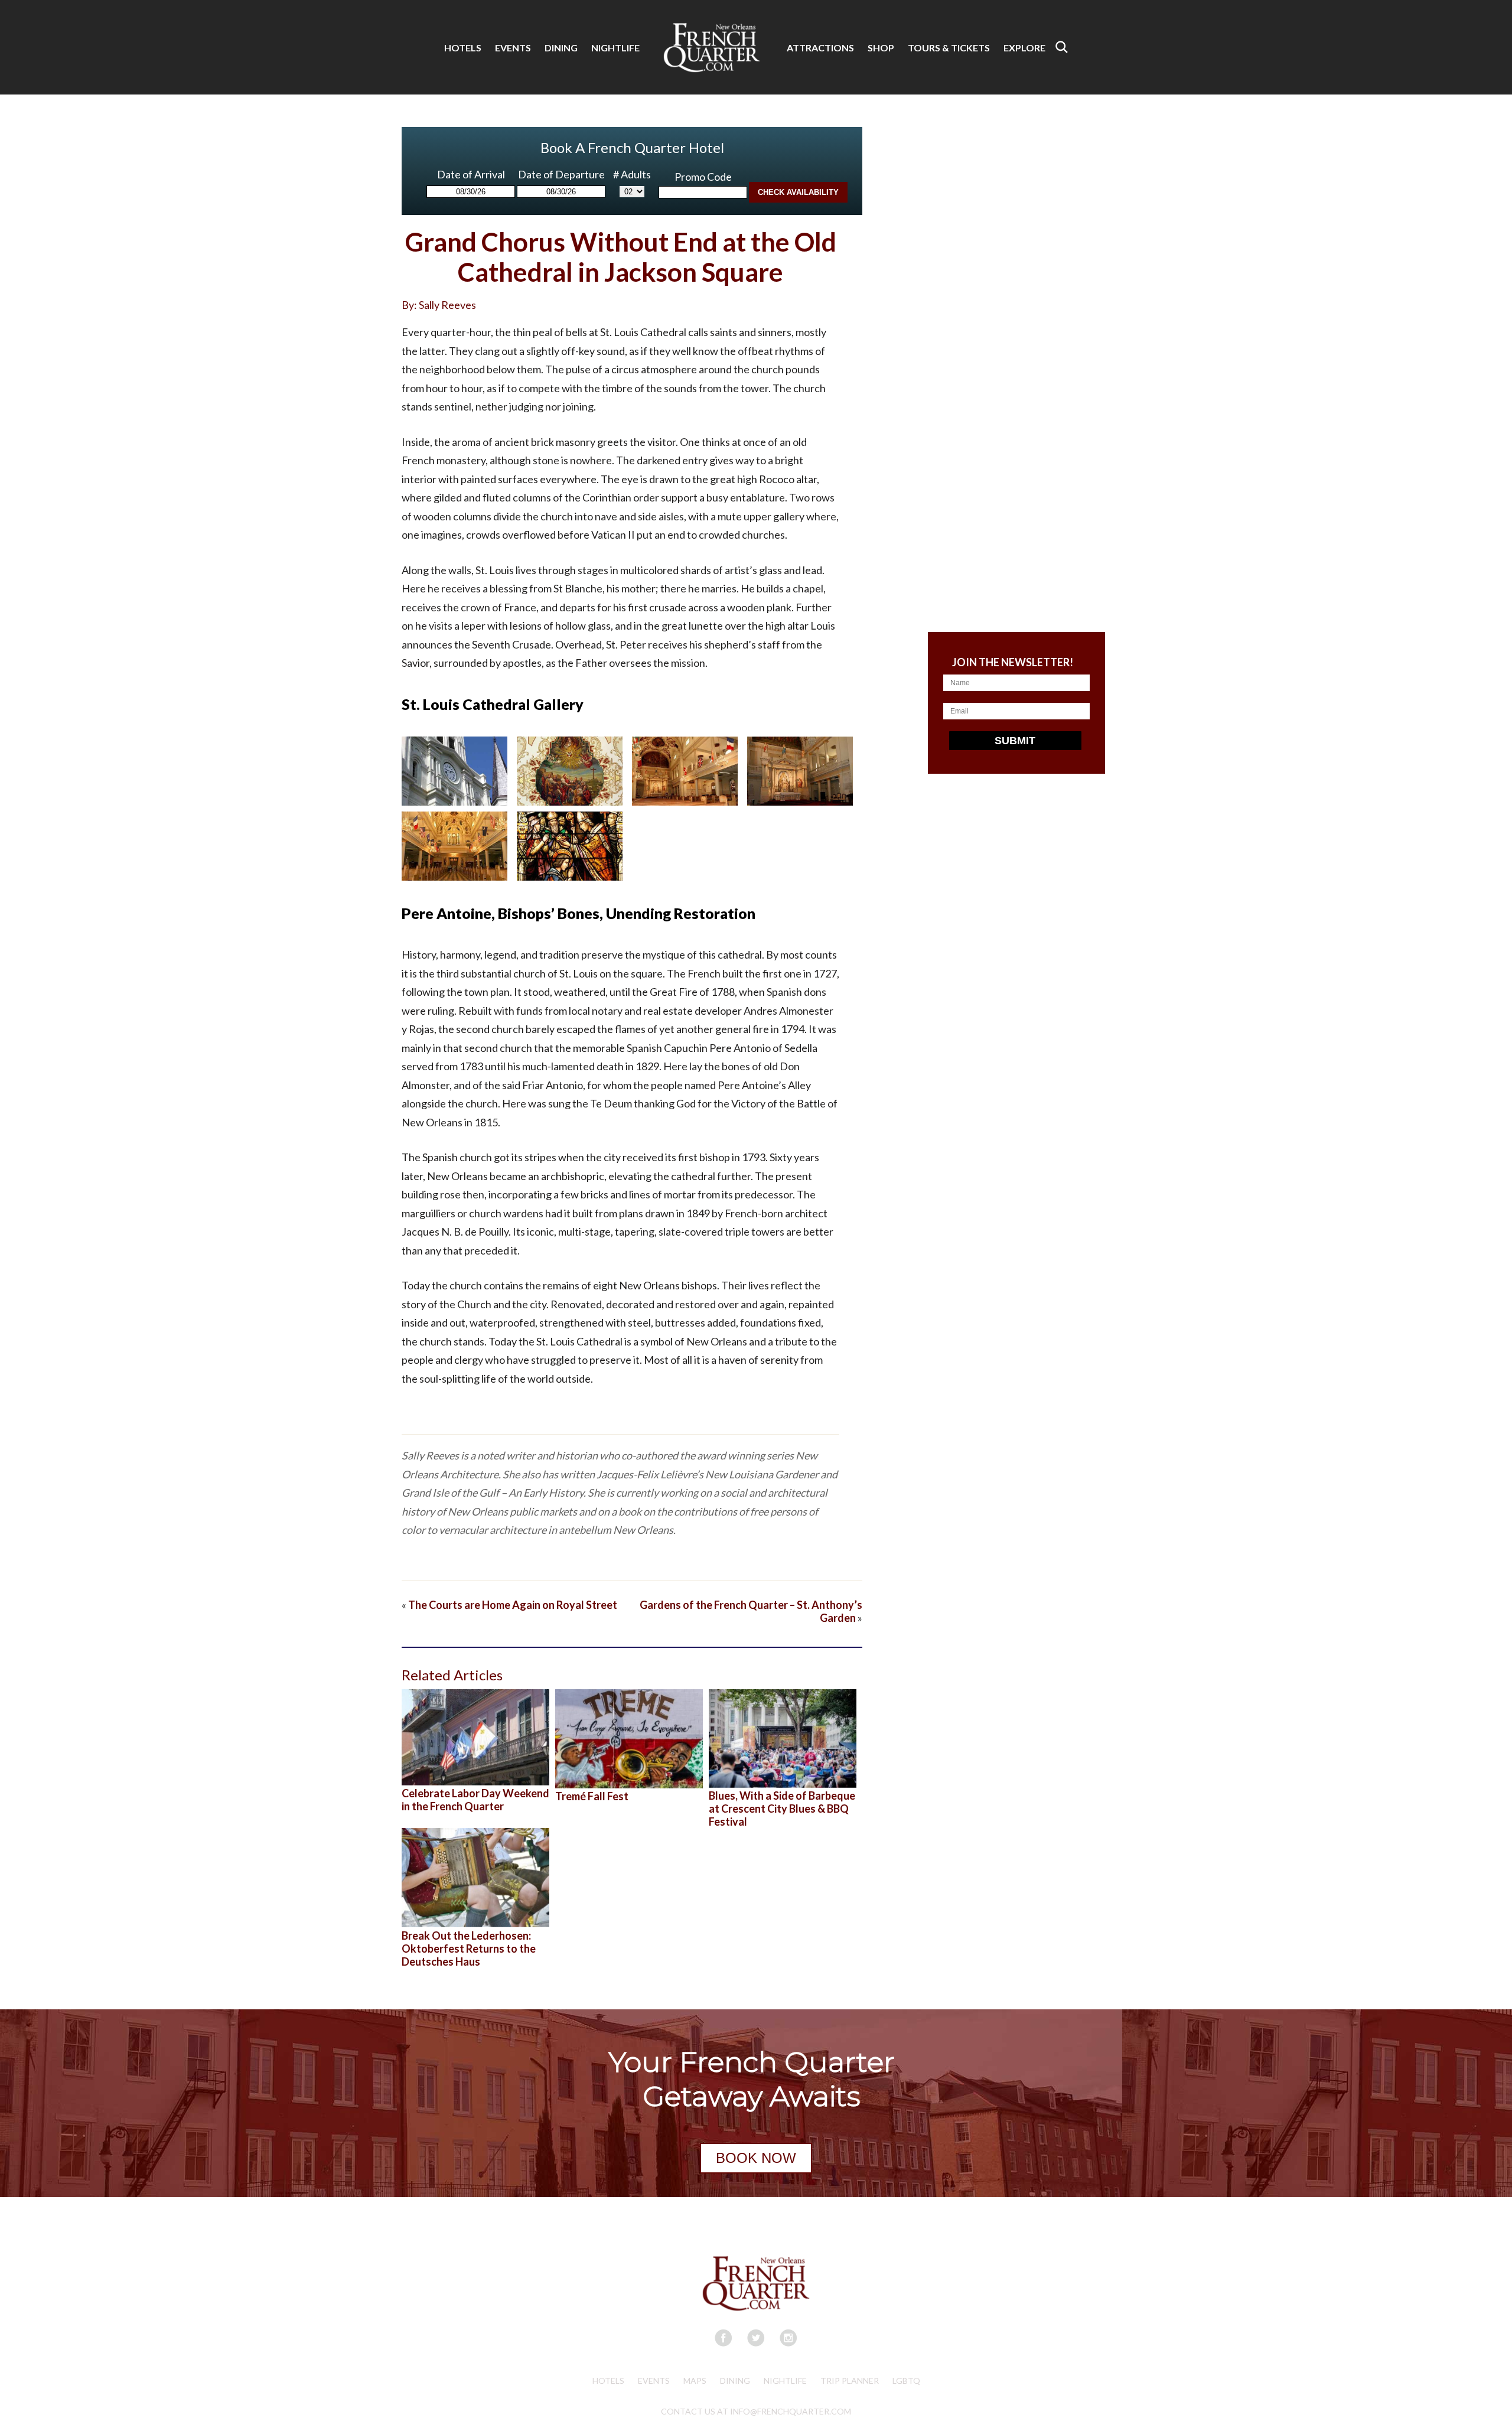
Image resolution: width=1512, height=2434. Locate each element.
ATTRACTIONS (820, 48)
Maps (695, 2381)
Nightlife (785, 2381)
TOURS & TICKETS (949, 48)
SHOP (881, 48)
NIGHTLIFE (615, 48)
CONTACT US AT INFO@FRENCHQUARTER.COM (756, 2411)
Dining (735, 2381)
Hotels (608, 2381)
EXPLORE (1024, 48)
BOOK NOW (756, 2158)
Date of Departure (561, 174)
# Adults (632, 174)
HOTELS (463, 48)
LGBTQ (906, 2381)
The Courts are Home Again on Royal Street (513, 1605)
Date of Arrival (471, 174)
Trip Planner (850, 2381)
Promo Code (703, 177)
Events (654, 2381)
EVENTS (513, 48)
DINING (561, 48)
